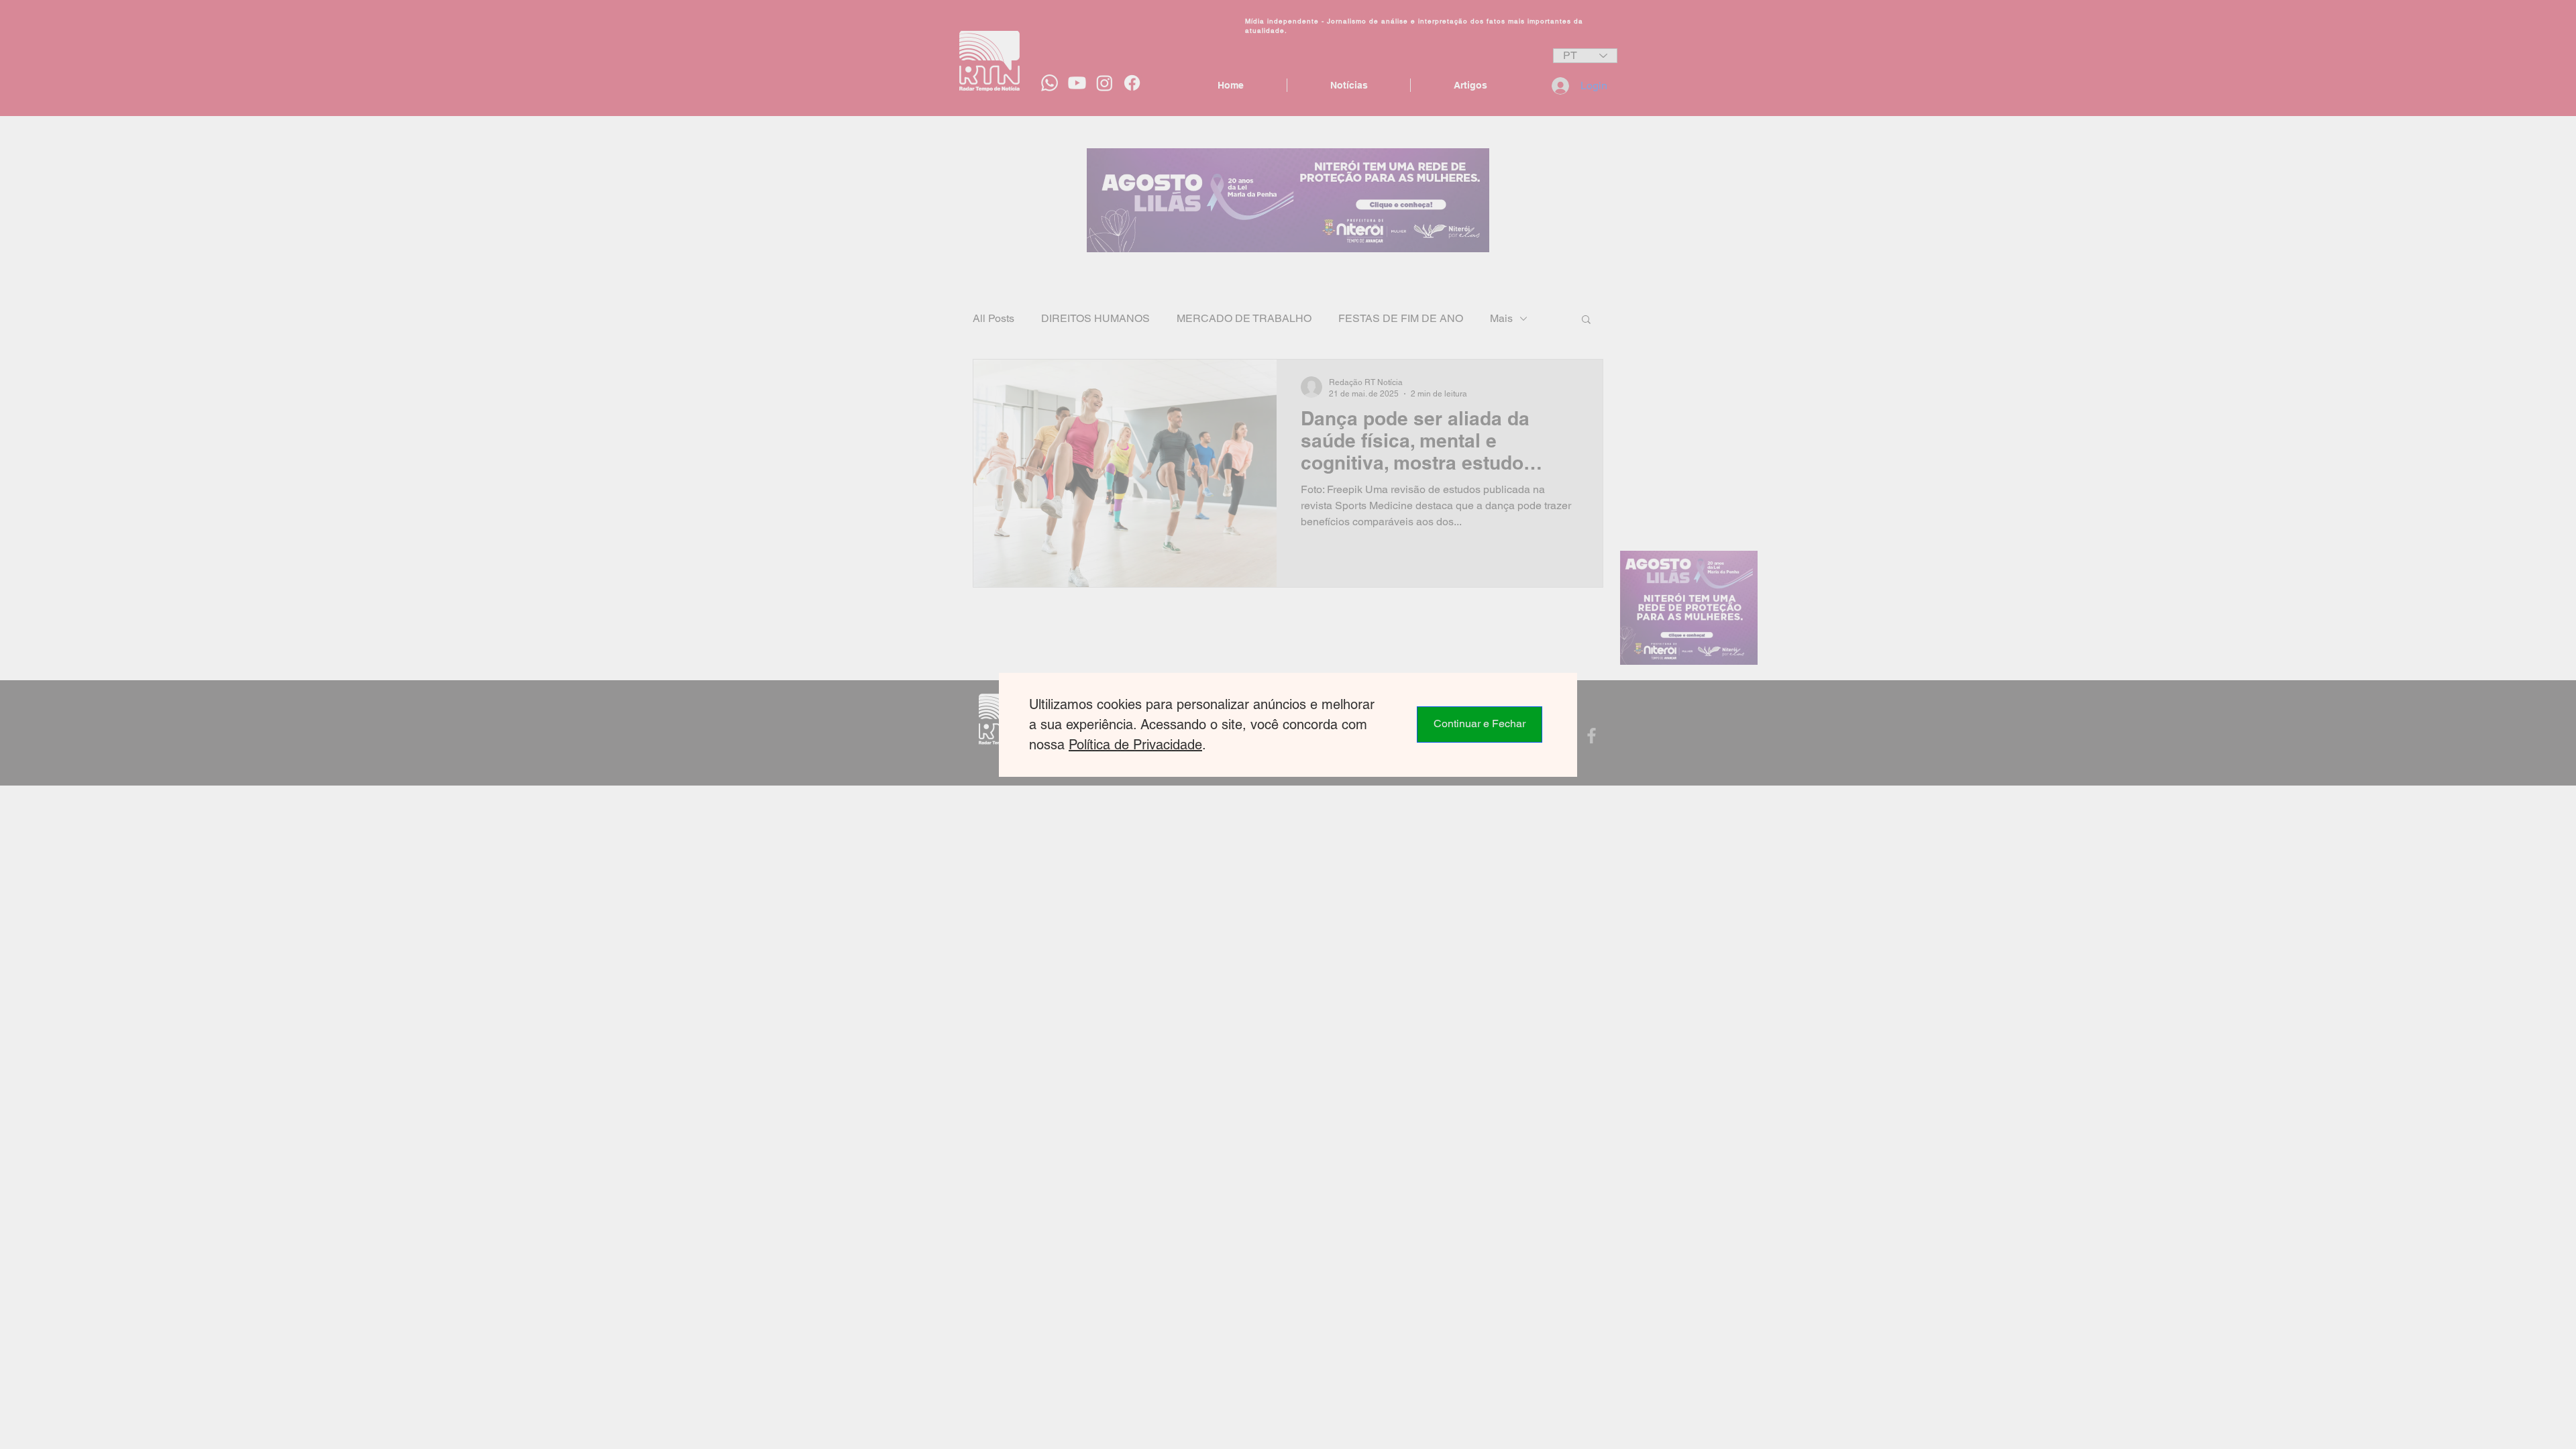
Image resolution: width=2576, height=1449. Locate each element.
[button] (1480, 724)
